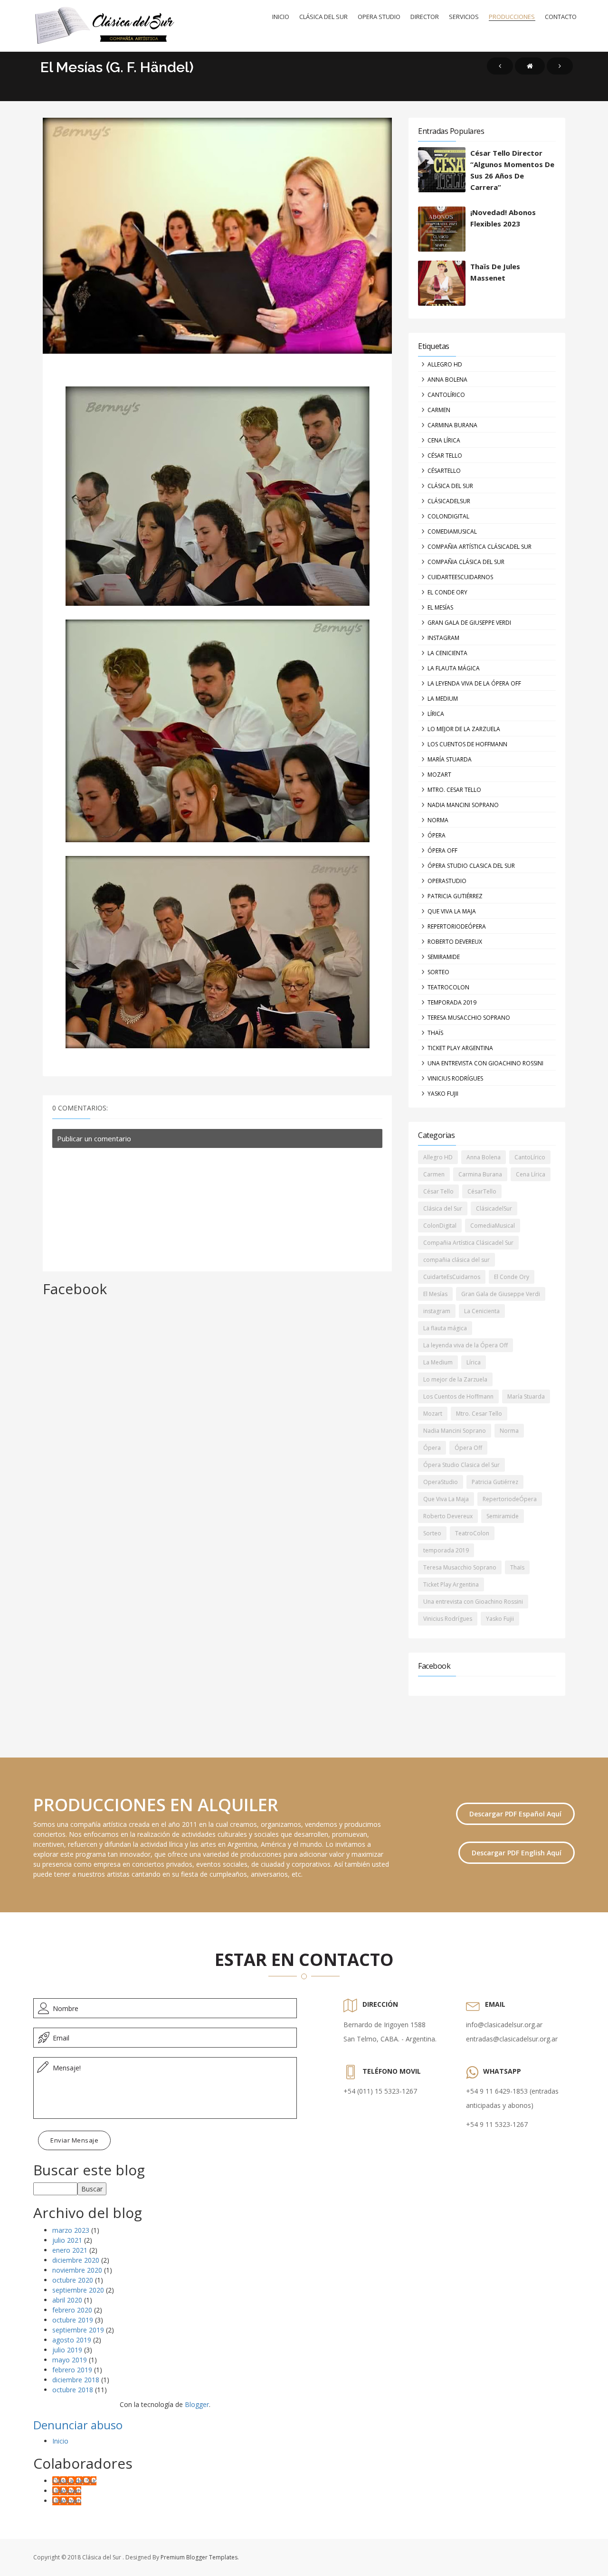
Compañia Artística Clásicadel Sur (480, 547)
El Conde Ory (447, 592)
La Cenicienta (447, 653)
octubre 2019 (73, 2320)
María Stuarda (450, 759)
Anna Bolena (447, 380)
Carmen (439, 410)
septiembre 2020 (78, 2290)
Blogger (197, 2404)
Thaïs (435, 1033)
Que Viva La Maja (452, 911)
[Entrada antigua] (560, 66)
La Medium (443, 699)
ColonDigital (448, 516)
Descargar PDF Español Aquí (515, 1814)
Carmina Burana (452, 425)
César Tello (445, 456)
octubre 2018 (73, 2390)
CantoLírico (446, 395)
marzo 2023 (71, 2230)
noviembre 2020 (77, 2270)
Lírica (436, 714)
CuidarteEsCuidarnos (460, 577)
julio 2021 (67, 2240)
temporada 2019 (452, 1002)
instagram (443, 638)
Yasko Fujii (443, 1094)
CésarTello (444, 471)
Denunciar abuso (78, 2425)
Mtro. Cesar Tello (454, 790)
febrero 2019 (72, 2370)
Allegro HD (445, 364)
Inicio (281, 17)
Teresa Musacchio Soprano (469, 1018)
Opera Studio (379, 17)
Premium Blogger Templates (199, 2557)
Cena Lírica (444, 440)
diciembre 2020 (76, 2260)
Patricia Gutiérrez (455, 896)
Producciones (512, 17)
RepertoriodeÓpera (457, 926)
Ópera (437, 835)
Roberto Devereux (455, 942)
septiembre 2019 (78, 2330)
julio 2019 (67, 2350)
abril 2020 (67, 2300)
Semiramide (444, 957)
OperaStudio (447, 881)
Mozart (439, 775)
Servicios (464, 17)
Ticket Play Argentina (460, 1048)
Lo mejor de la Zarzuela (464, 729)
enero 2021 (70, 2250)
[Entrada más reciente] (500, 66)
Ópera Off (442, 851)
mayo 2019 (70, 2360)
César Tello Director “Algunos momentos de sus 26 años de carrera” (512, 170)
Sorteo (438, 972)
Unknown (67, 2491)
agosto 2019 (72, 2340)
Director (425, 17)
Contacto (561, 17)
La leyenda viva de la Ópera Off (474, 683)
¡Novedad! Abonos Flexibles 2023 (503, 218)
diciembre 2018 (76, 2380)
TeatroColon (448, 987)
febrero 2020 (72, 2310)
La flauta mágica (454, 668)
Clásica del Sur (323, 17)
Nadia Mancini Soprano (463, 805)
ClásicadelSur (449, 501)
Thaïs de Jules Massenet (495, 272)
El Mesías (440, 607)
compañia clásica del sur (466, 562)
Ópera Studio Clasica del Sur (471, 866)
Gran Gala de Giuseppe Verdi (469, 623)
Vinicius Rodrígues (455, 1078)
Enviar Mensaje (74, 2140)
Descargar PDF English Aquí (517, 1853)
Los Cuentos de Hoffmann (467, 744)
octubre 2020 (73, 2280)
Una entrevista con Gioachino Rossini (485, 1063)
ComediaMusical (452, 531)
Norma (438, 820)
